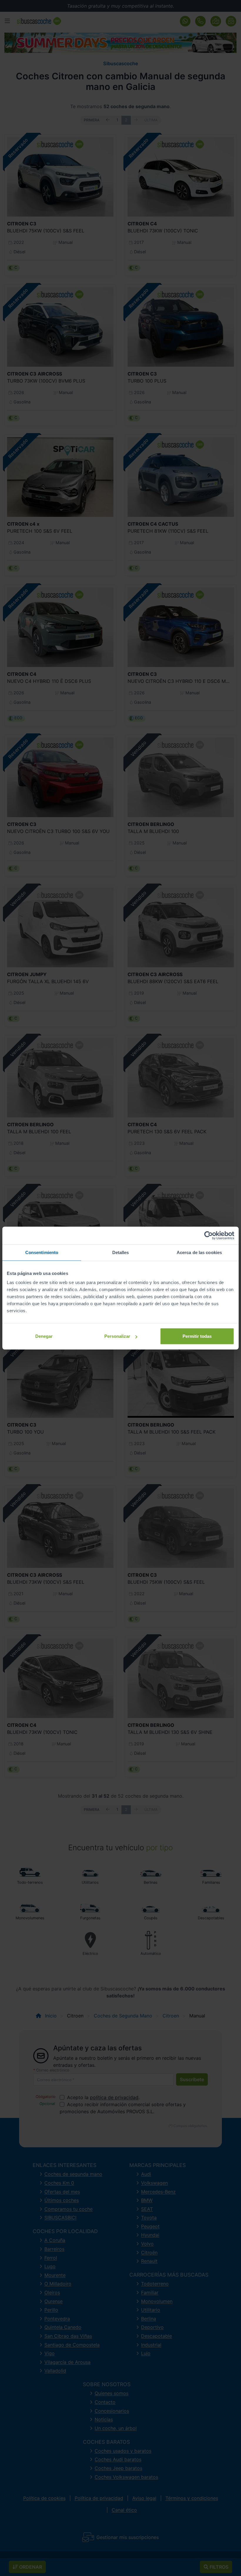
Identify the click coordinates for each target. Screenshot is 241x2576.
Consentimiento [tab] (42, 1252)
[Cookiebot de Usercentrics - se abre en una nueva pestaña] (209, 1235)
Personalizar (117, 1336)
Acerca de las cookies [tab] (199, 1252)
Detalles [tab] (121, 1252)
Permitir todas (197, 1336)
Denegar (44, 1336)
